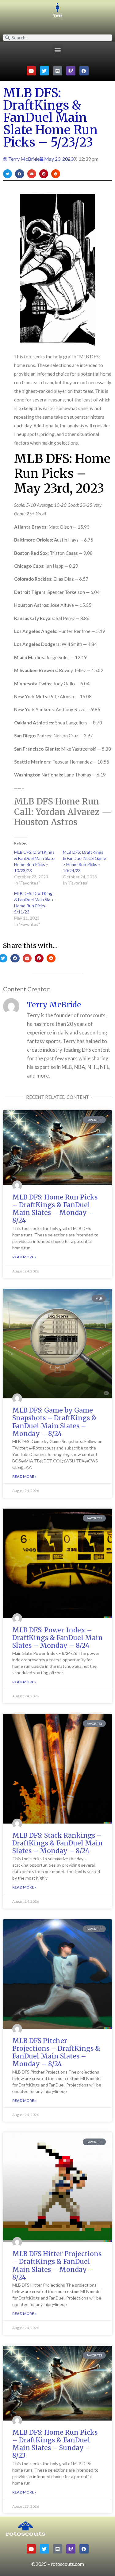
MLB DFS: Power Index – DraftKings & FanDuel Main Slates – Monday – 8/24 (57, 1638)
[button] (57, 50)
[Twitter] (44, 71)
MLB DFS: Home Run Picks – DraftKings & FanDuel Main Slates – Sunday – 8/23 (55, 2444)
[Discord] (58, 71)
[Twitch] (71, 71)
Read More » (24, 1257)
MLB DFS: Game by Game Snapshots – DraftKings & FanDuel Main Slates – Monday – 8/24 (54, 1422)
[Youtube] (31, 71)
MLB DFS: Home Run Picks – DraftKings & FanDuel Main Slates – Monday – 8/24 (55, 1209)
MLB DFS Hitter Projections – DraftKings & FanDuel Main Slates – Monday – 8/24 (57, 2266)
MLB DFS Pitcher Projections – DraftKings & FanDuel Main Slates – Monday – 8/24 (56, 2052)
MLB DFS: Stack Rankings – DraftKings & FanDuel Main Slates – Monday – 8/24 (57, 1843)
